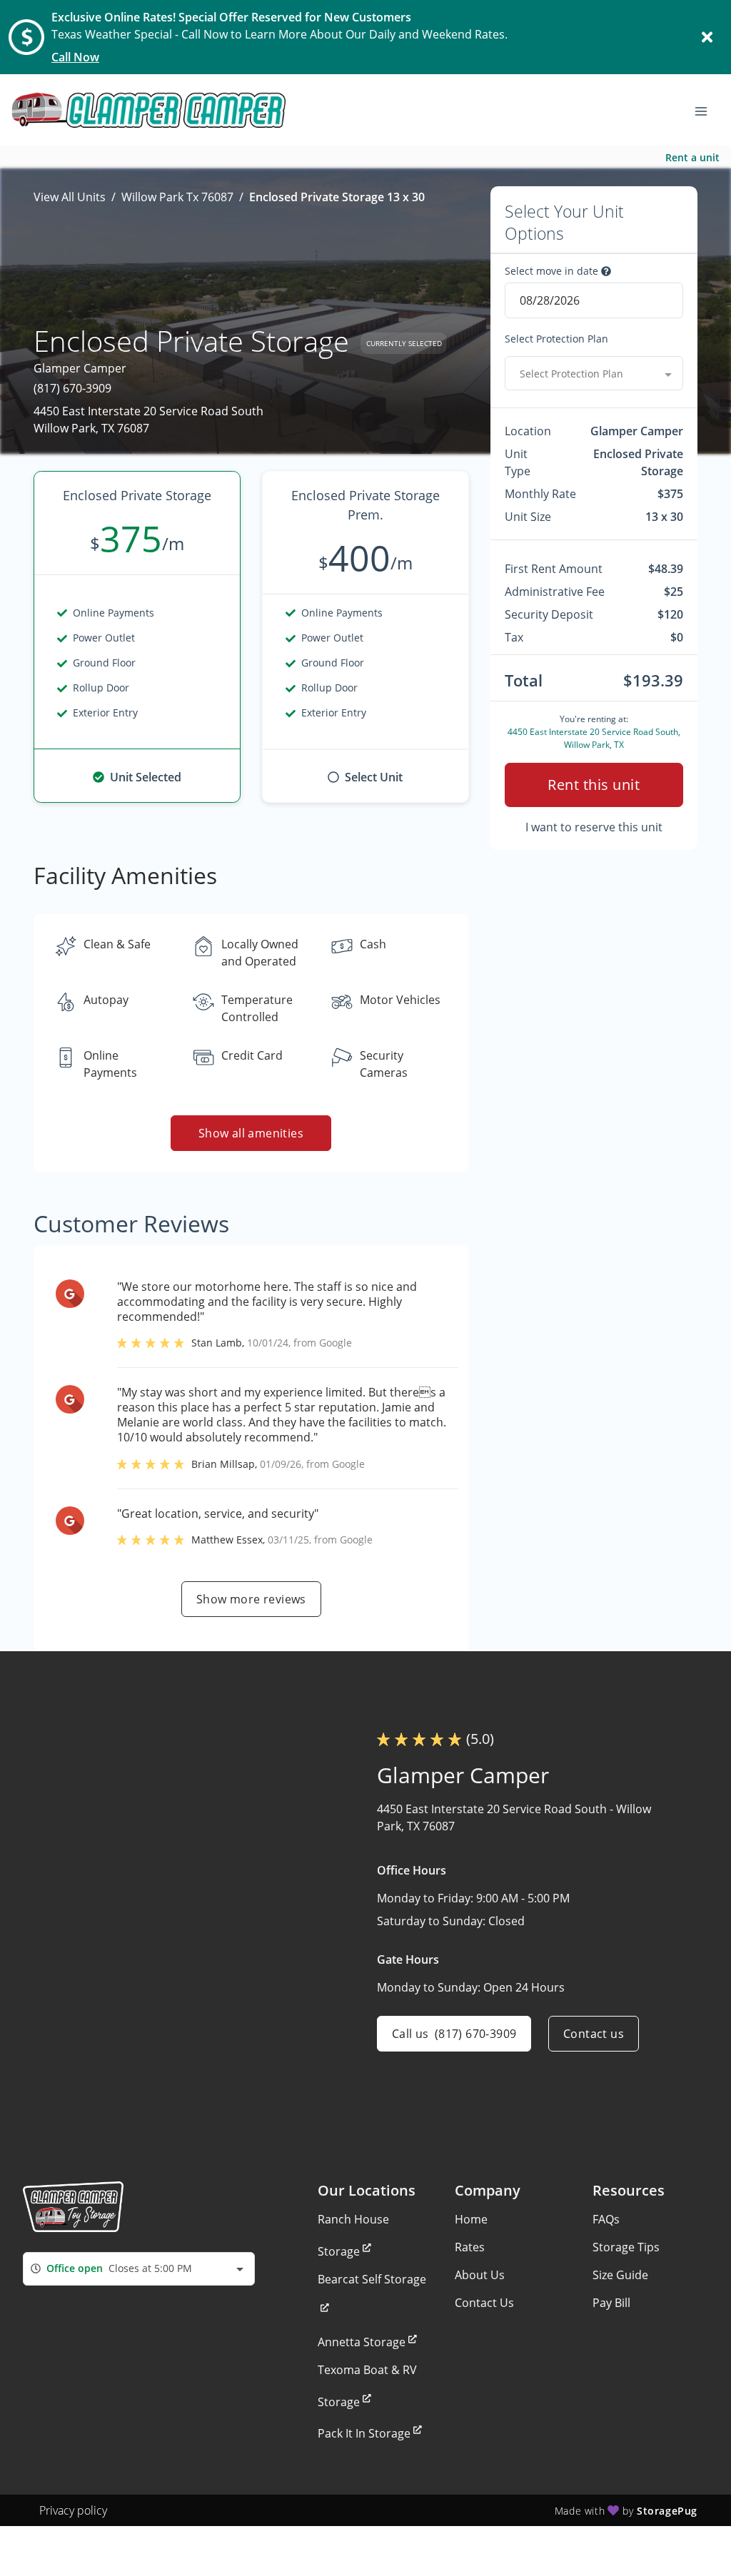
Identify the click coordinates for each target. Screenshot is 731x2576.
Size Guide (620, 2275)
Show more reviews (251, 1599)
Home (471, 2219)
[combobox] (594, 373)
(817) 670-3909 (72, 388)
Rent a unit (692, 157)
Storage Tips (626, 2247)
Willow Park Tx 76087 (177, 197)
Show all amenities (251, 1133)
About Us (480, 2275)
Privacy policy (73, 2510)
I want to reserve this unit (594, 827)
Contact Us (484, 2303)
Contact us (594, 2034)
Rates (470, 2247)
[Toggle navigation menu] (707, 110)
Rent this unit (594, 785)
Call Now (75, 57)
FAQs (606, 2219)
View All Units (70, 197)
